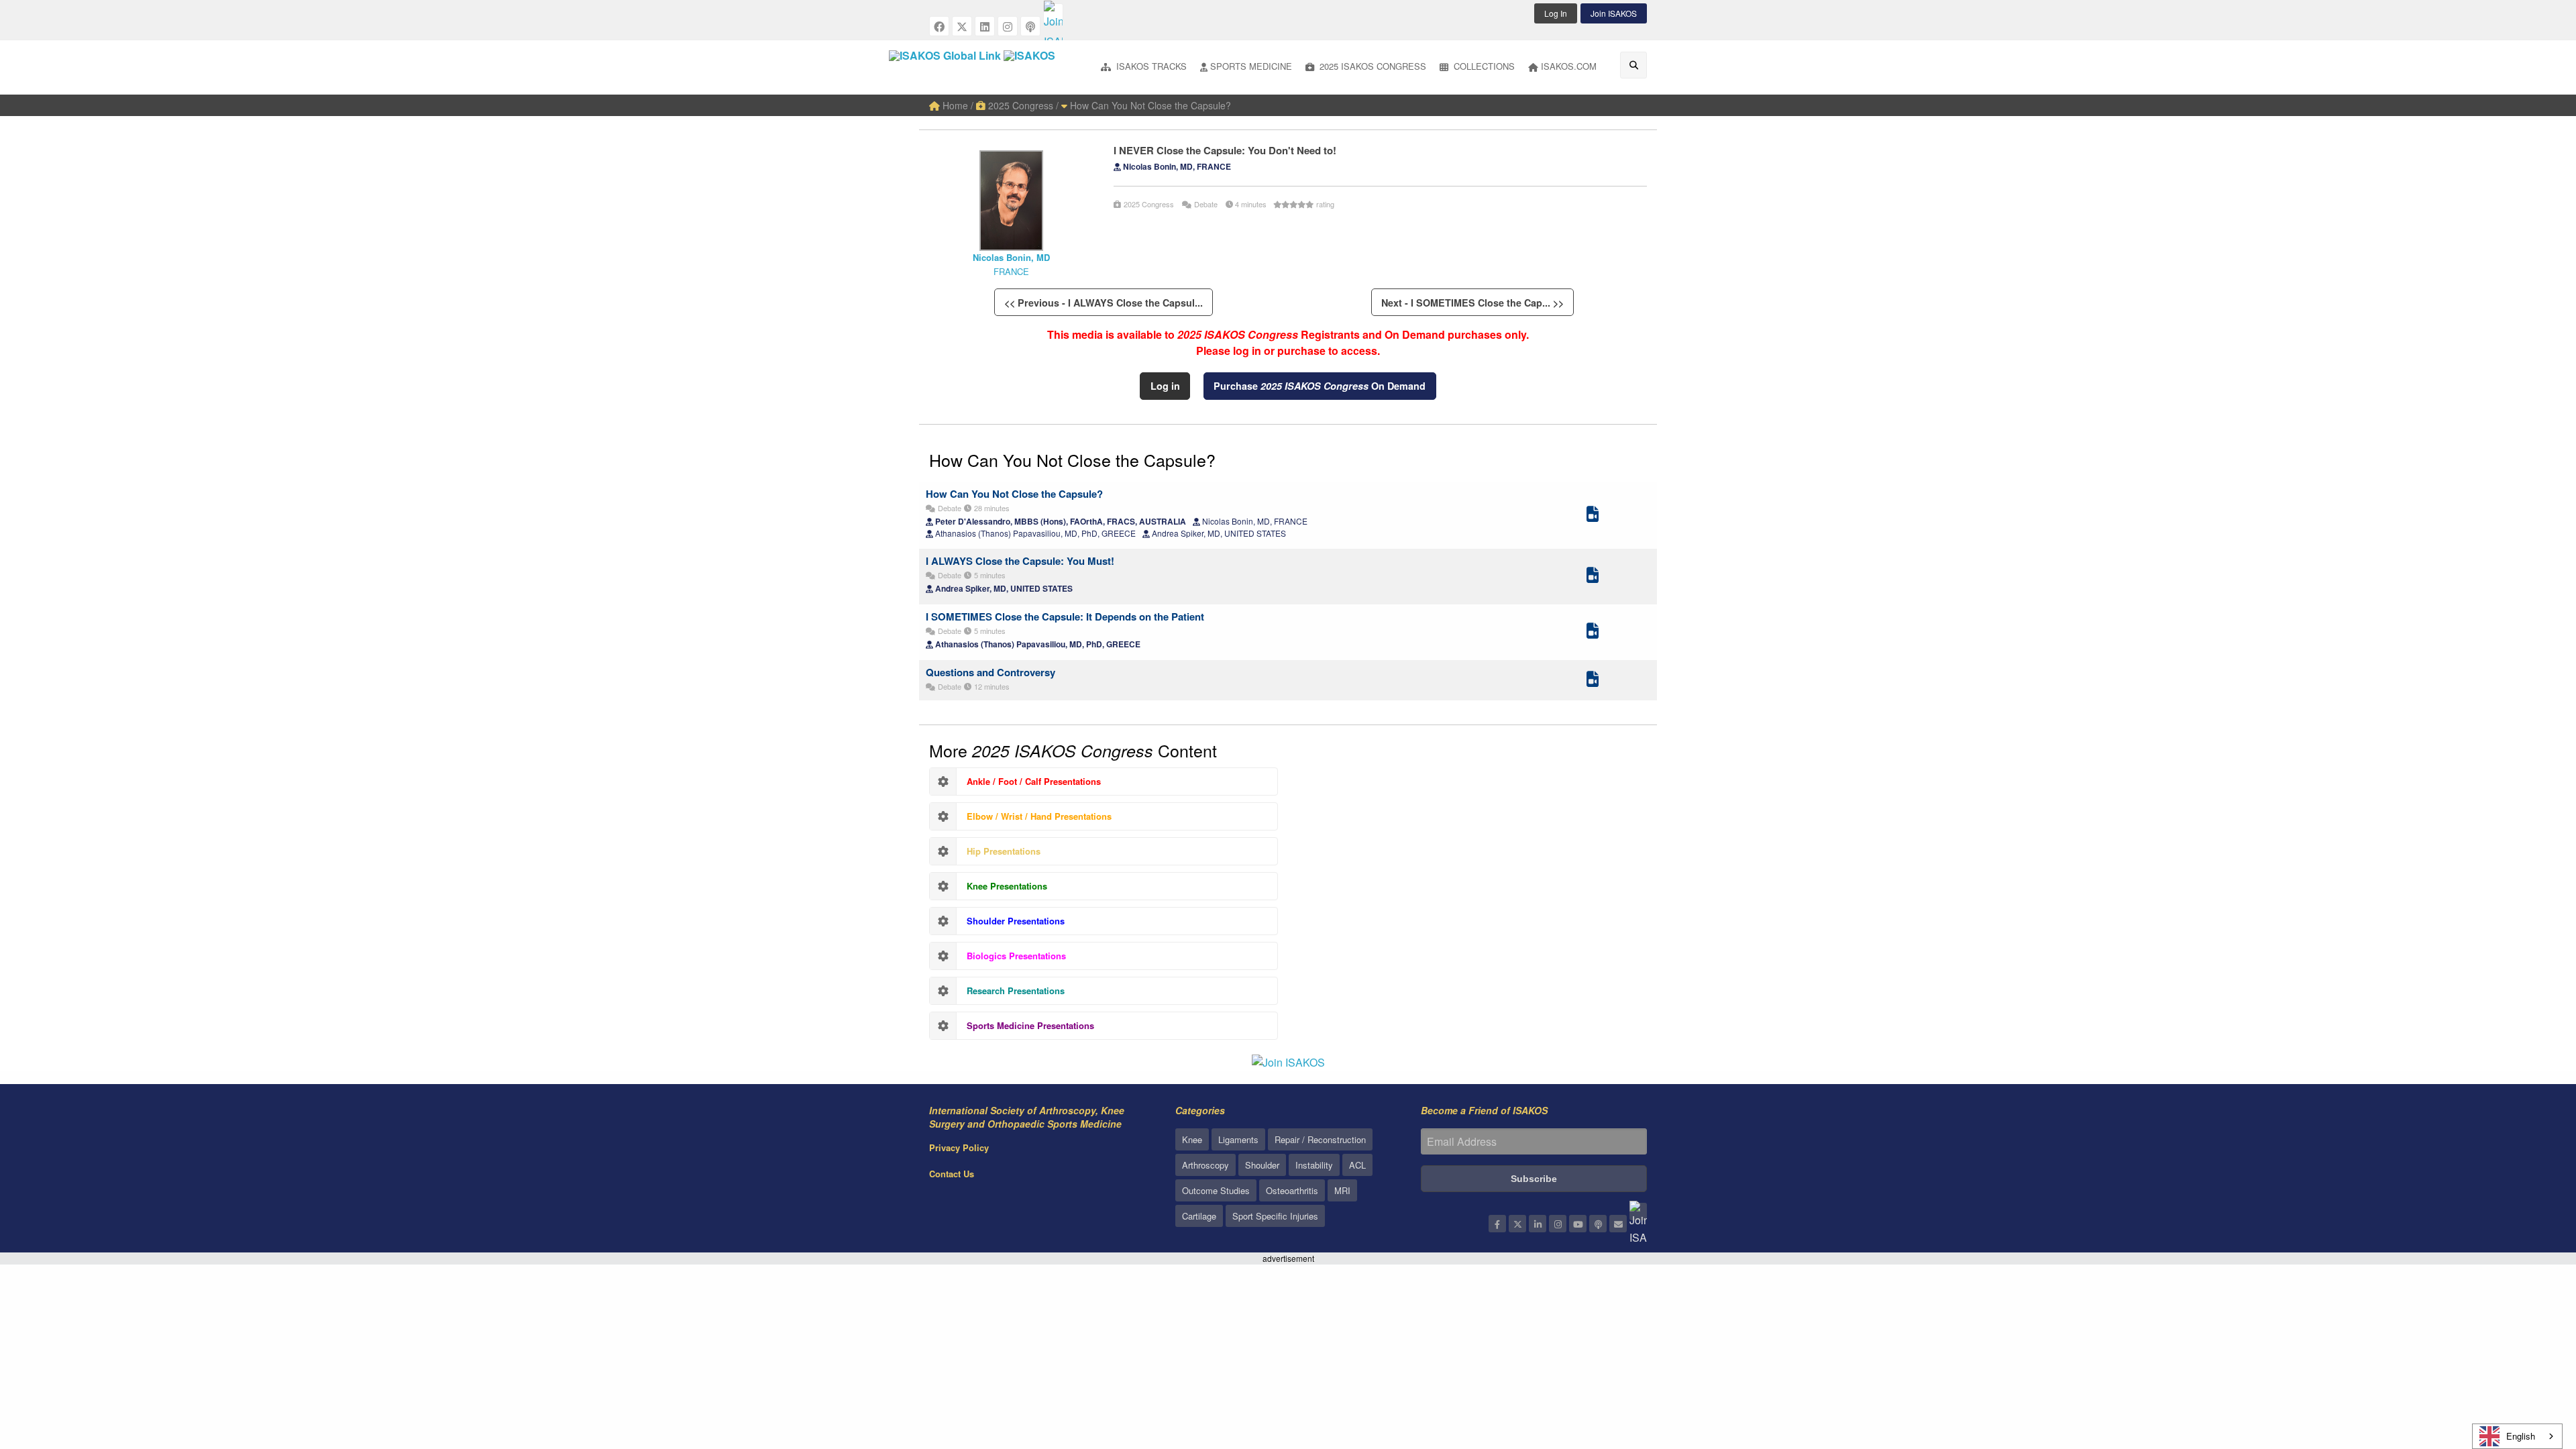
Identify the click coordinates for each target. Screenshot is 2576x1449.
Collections (1483, 66)
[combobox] (2517, 1436)
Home (954, 105)
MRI (1342, 1190)
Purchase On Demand (1320, 386)
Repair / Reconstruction (1320, 1139)
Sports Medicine (1251, 66)
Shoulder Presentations (1016, 921)
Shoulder (1262, 1165)
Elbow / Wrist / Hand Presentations (1039, 816)
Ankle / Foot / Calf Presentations (1034, 781)
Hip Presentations (1004, 851)
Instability (1314, 1165)
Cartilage (1199, 1216)
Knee (1192, 1139)
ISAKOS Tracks (1150, 66)
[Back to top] (2532, 1365)
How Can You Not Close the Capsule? (1149, 105)
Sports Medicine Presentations (1030, 1025)
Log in (1165, 386)
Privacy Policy (959, 1147)
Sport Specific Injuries (1275, 1216)
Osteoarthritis (1292, 1190)
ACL (1357, 1165)
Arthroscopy (1205, 1165)
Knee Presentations (1007, 886)
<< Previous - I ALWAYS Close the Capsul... (1104, 303)
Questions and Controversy (990, 672)
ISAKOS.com (1569, 66)
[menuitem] (1144, 67)
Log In (1556, 13)
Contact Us (952, 1174)
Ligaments (1238, 1139)
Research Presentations (1016, 990)
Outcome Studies (1216, 1190)
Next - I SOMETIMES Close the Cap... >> (1472, 303)
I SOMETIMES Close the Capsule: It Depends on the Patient (1065, 616)
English (2521, 1436)
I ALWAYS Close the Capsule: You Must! (1020, 561)
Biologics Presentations (1016, 956)
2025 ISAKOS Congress (1372, 66)
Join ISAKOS (1614, 13)
